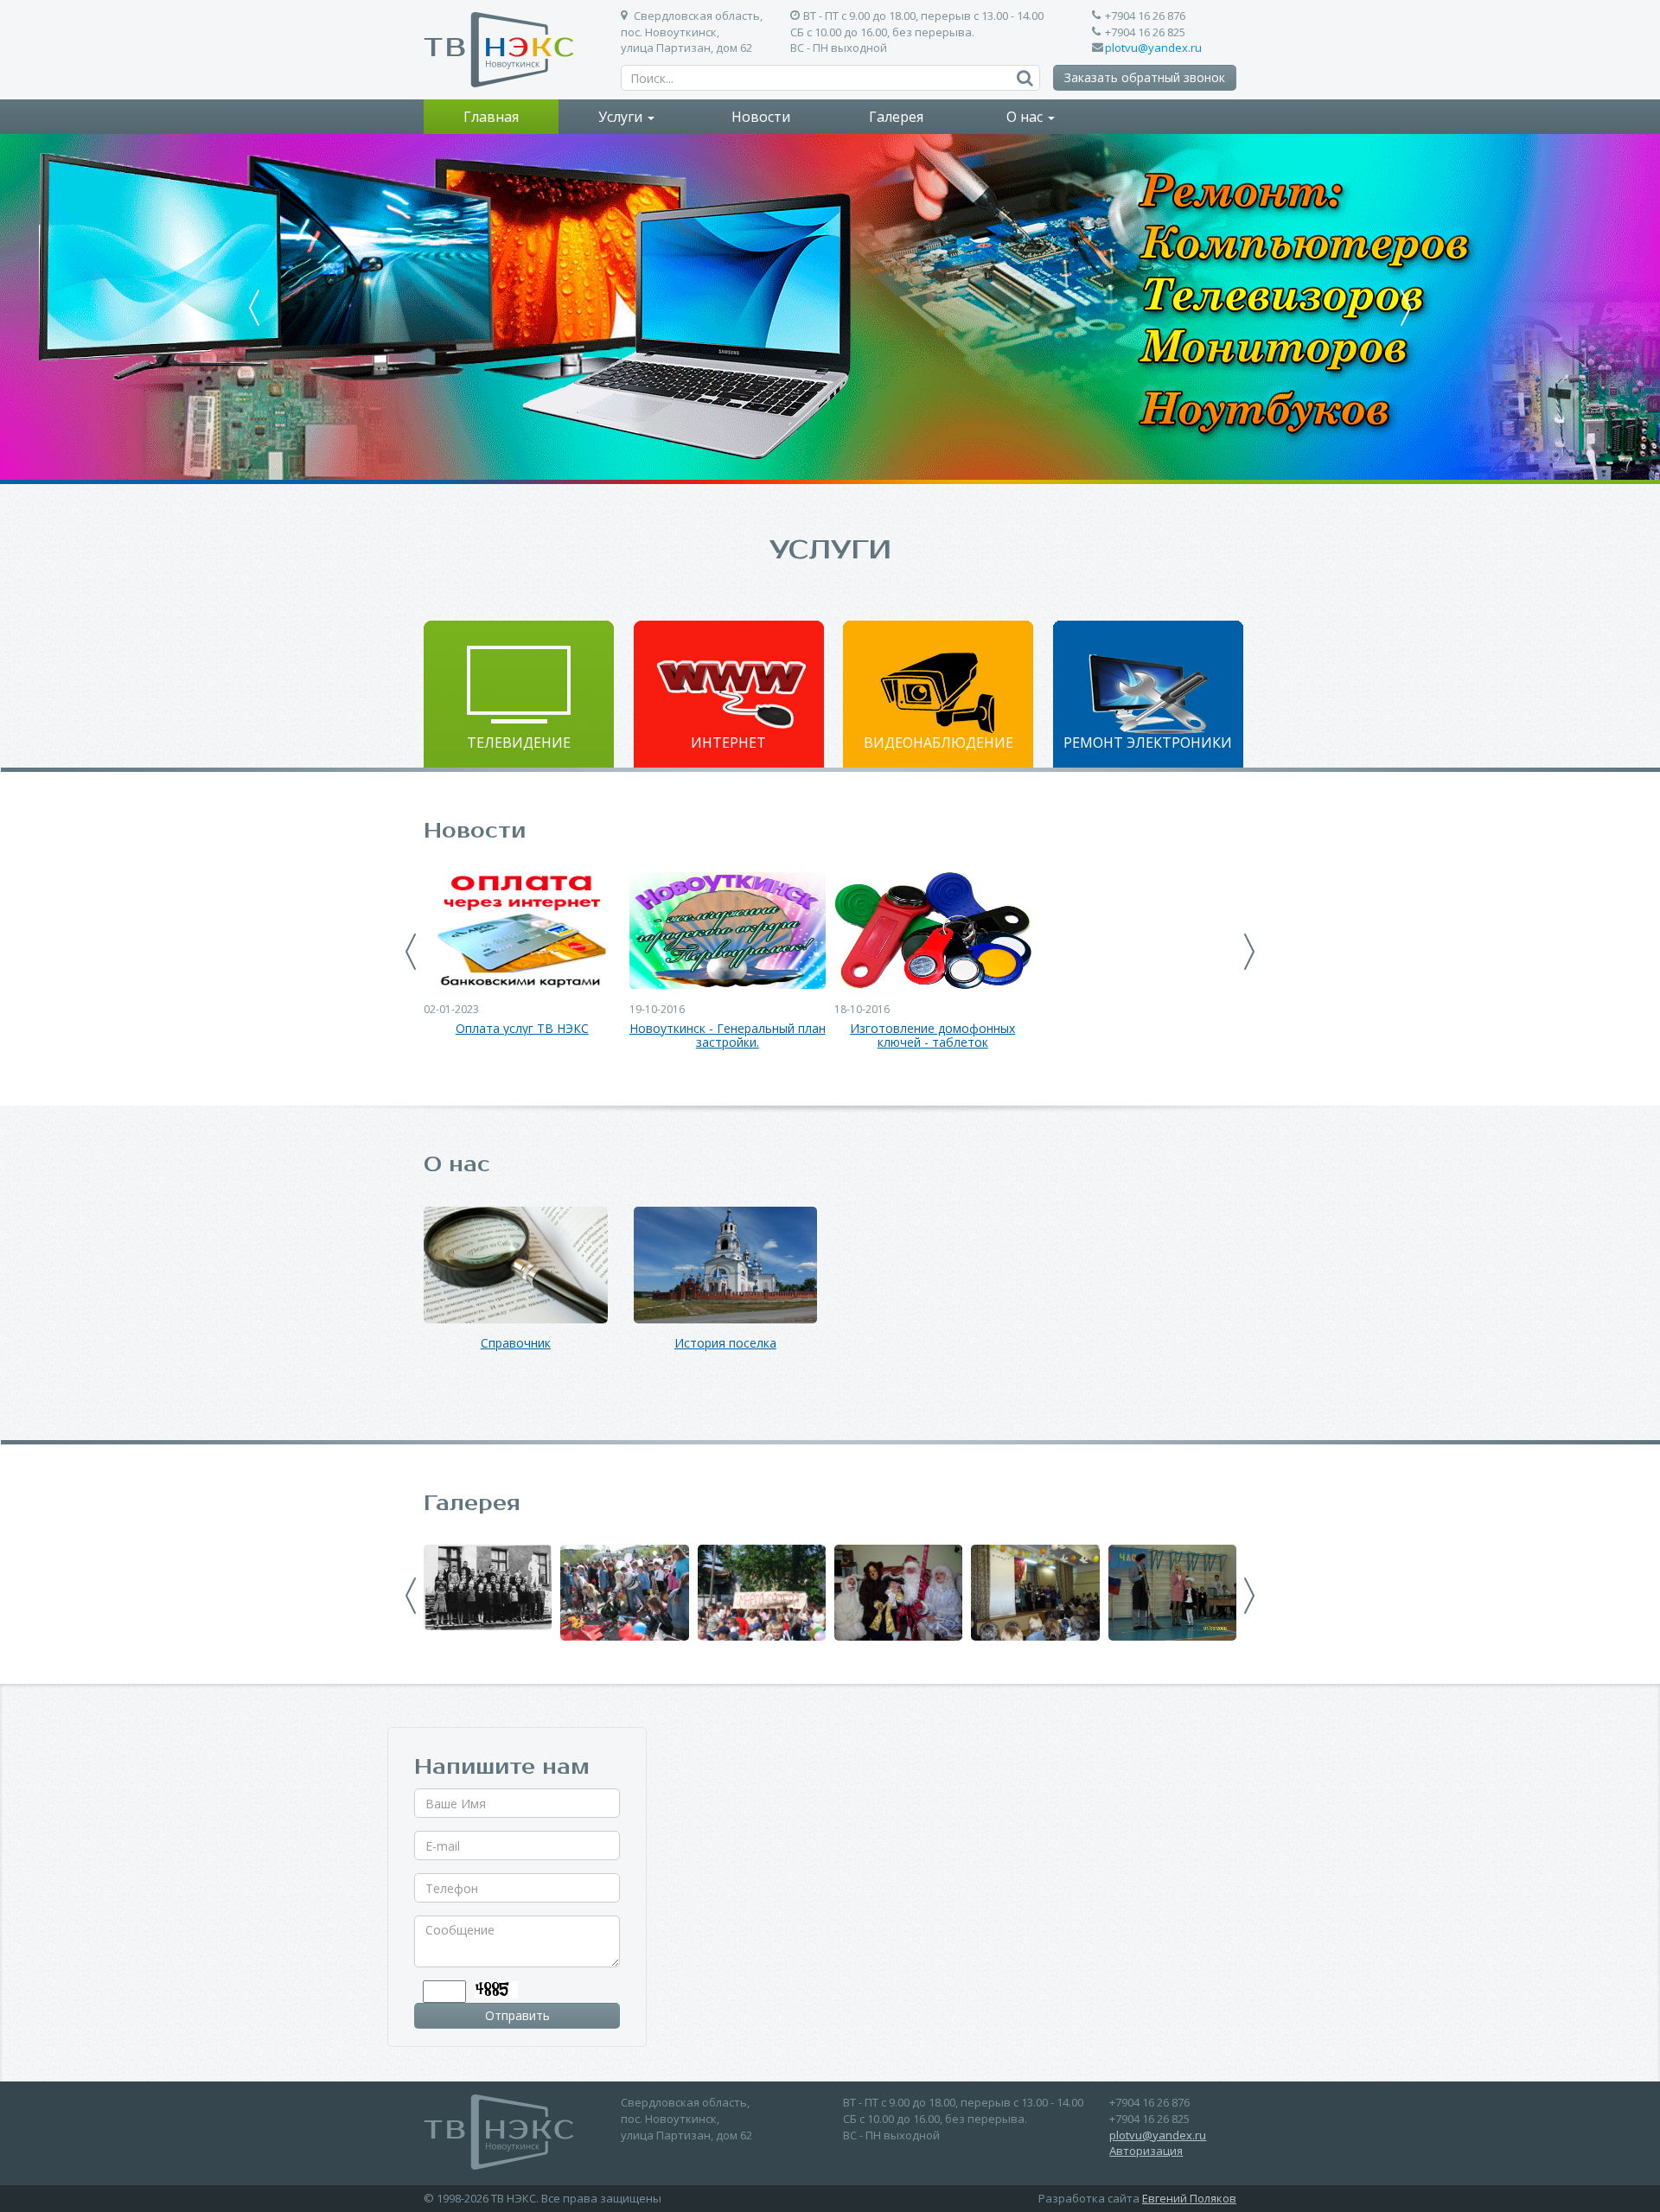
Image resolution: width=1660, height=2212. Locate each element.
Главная (491, 117)
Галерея (896, 117)
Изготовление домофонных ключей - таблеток (932, 1036)
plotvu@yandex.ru (1153, 48)
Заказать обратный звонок (1145, 77)
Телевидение (519, 743)
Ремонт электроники (1148, 743)
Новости (761, 117)
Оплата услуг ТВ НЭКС (522, 1029)
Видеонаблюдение (939, 743)
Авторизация (1146, 2151)
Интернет (728, 743)
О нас (1026, 117)
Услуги (622, 117)
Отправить (517, 2015)
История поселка (725, 1344)
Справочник (516, 1344)
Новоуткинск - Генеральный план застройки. (728, 1036)
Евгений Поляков (1189, 2198)
